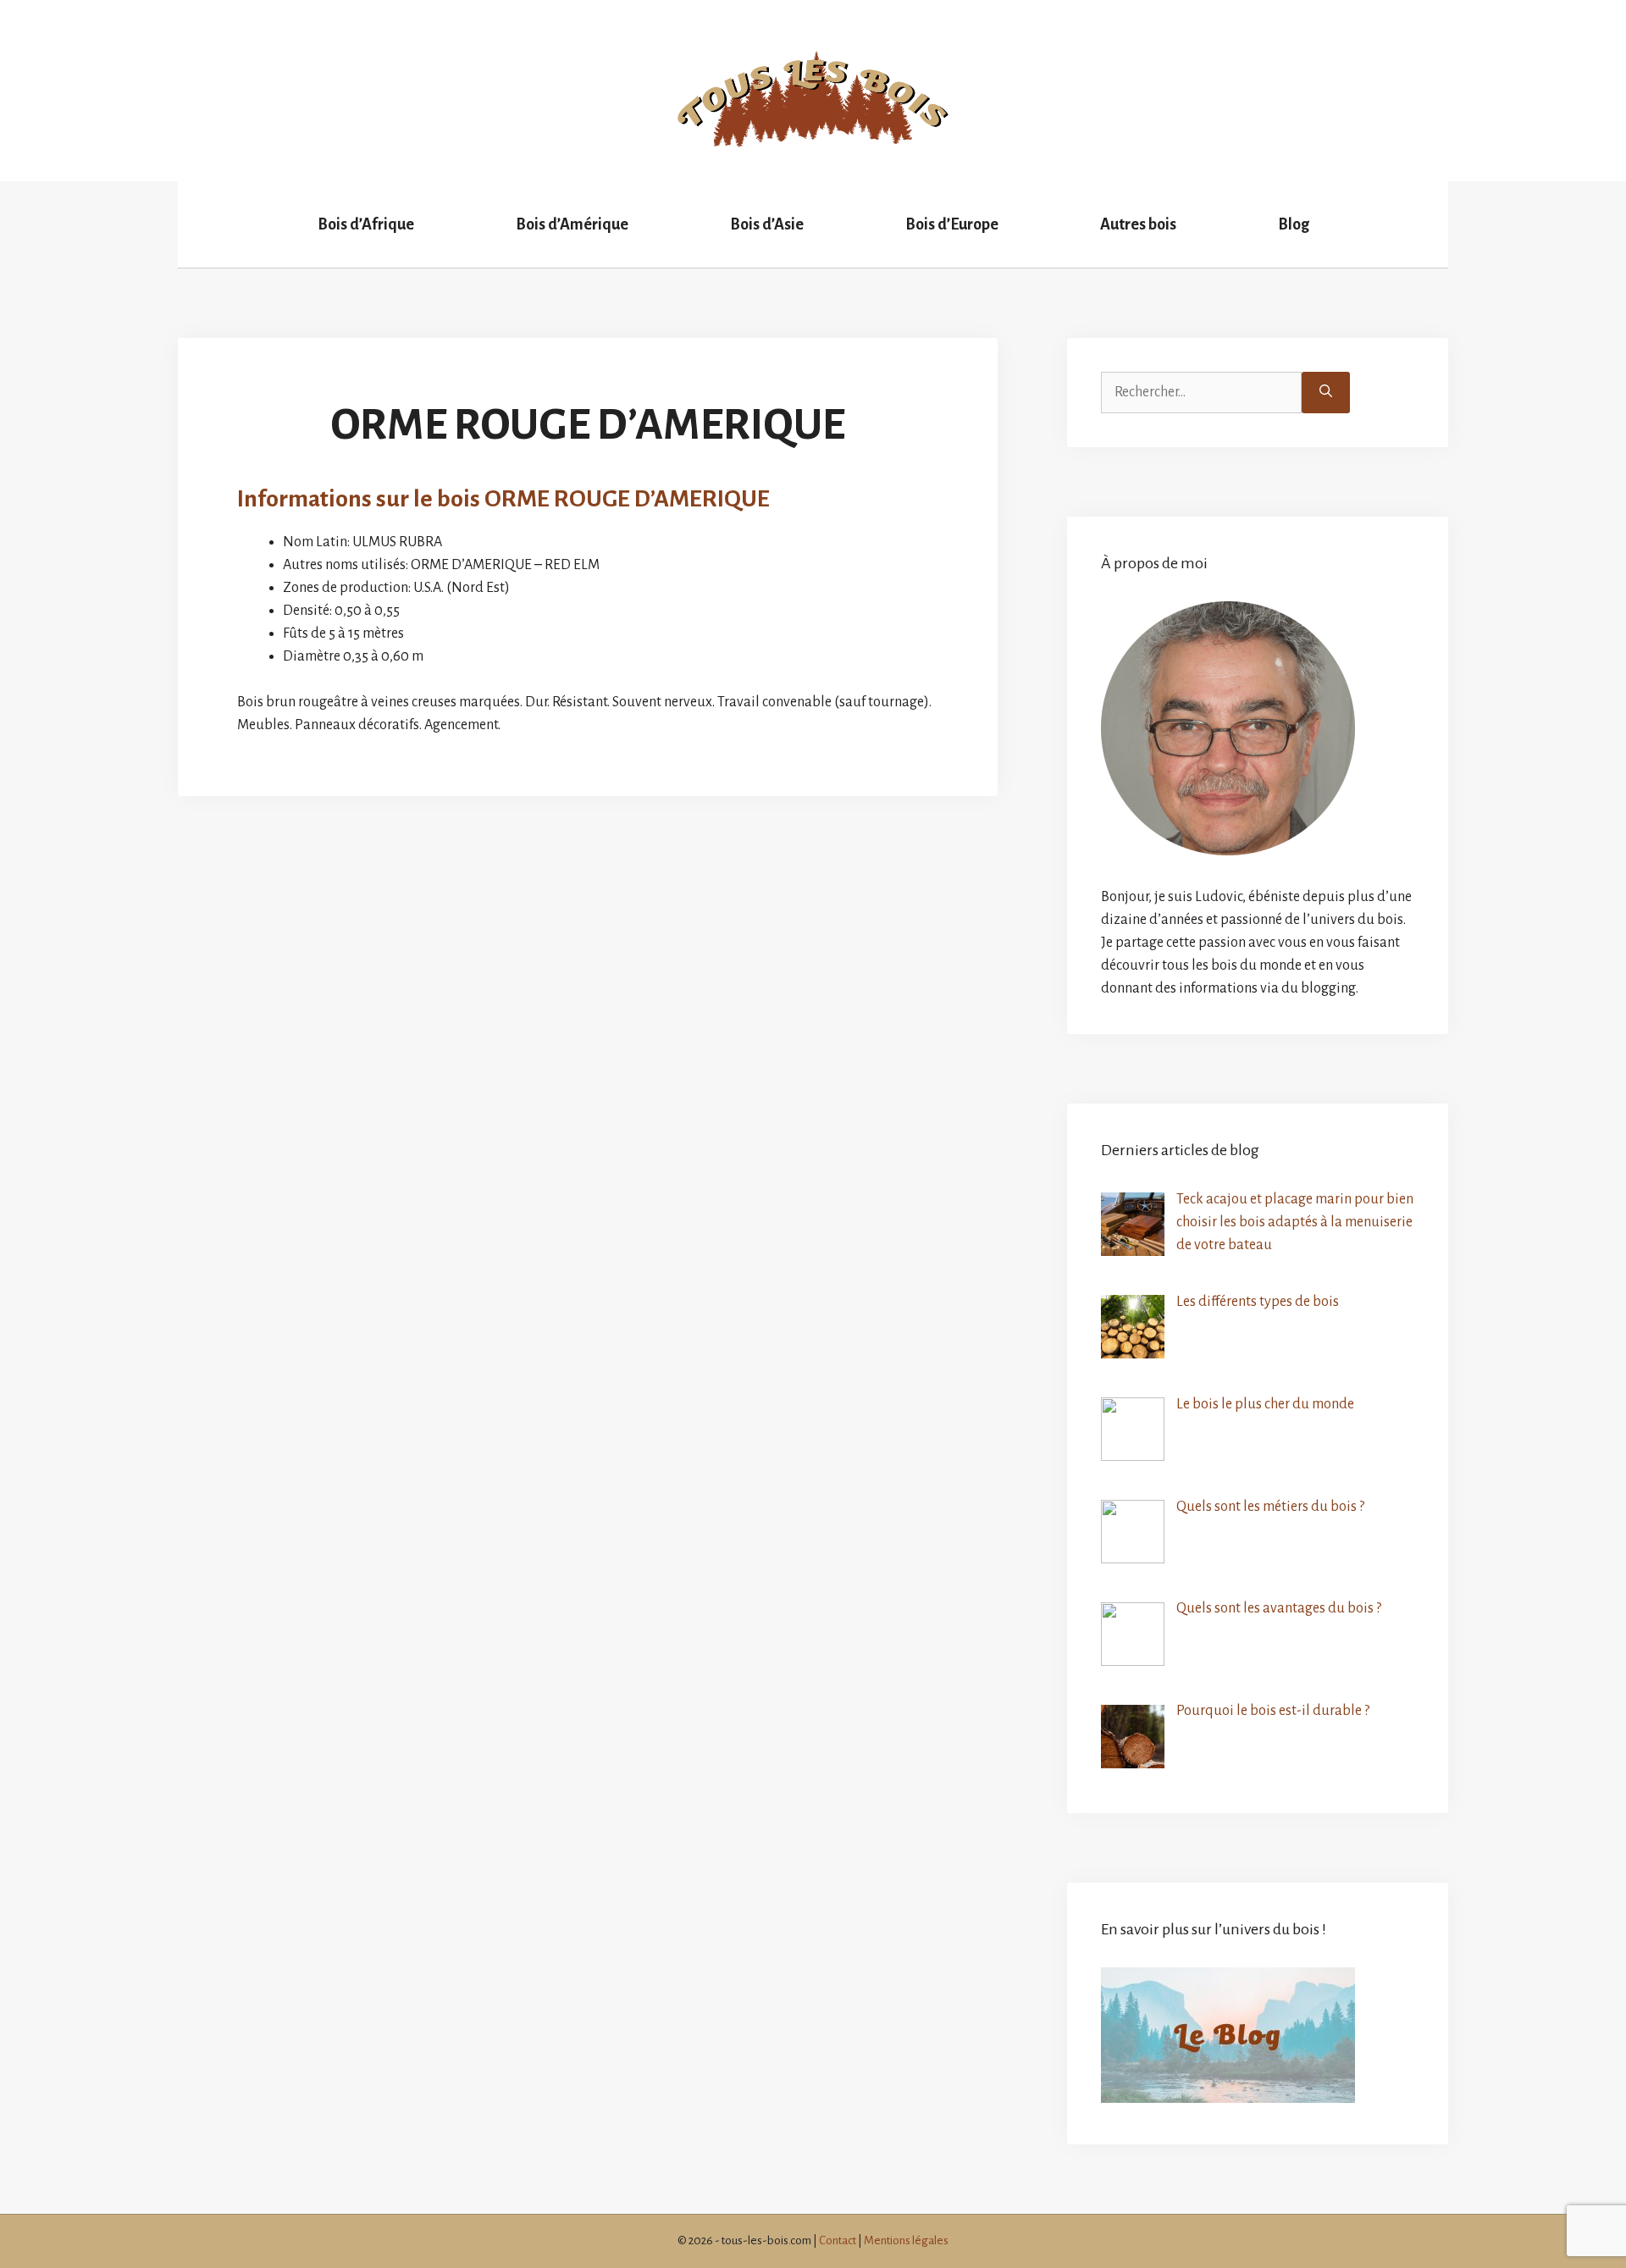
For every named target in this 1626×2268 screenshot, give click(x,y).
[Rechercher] (1326, 393)
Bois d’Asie (767, 224)
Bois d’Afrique (366, 224)
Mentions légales (906, 2240)
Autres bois (1138, 224)
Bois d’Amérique (572, 224)
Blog (1294, 224)
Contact (838, 2240)
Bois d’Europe (952, 224)
